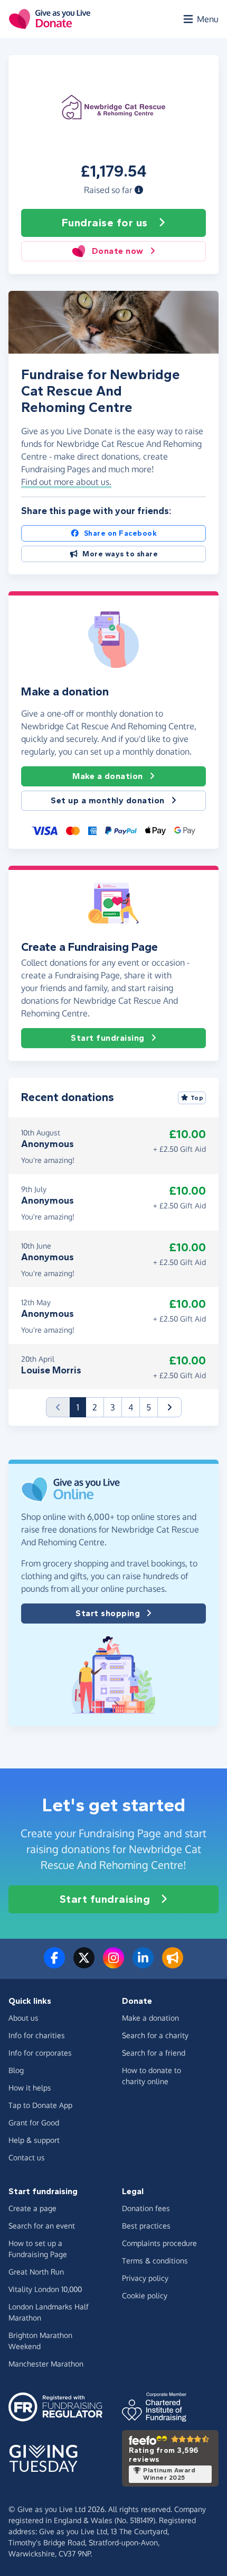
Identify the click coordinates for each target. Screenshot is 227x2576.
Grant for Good (34, 2123)
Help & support (34, 2140)
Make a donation (108, 776)
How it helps (30, 2088)
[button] (139, 190)
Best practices (146, 2226)
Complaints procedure (159, 2243)
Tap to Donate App (40, 2105)
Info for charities (37, 2035)
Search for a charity (155, 2035)
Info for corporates (40, 2053)
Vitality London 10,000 (45, 2289)
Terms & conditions (155, 2261)
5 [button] (149, 1407)
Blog (16, 2070)
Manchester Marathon (46, 2364)
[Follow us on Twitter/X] (84, 1964)
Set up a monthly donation (108, 800)
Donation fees (146, 2208)
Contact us (27, 2157)
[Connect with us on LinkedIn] (143, 1964)
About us (23, 2018)
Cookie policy (145, 2295)
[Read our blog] (173, 1964)
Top (197, 1098)
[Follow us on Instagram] (113, 1964)
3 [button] (113, 1407)
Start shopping (108, 1613)
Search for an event (42, 2226)
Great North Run (36, 2272)
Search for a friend (154, 2053)
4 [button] (131, 1407)
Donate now (118, 251)
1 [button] (81, 1407)
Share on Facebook (121, 533)
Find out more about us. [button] (66, 482)
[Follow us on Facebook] (54, 1964)
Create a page (32, 2208)
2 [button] (95, 1407)
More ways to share (120, 554)
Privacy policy (145, 2278)
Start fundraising (108, 1038)
